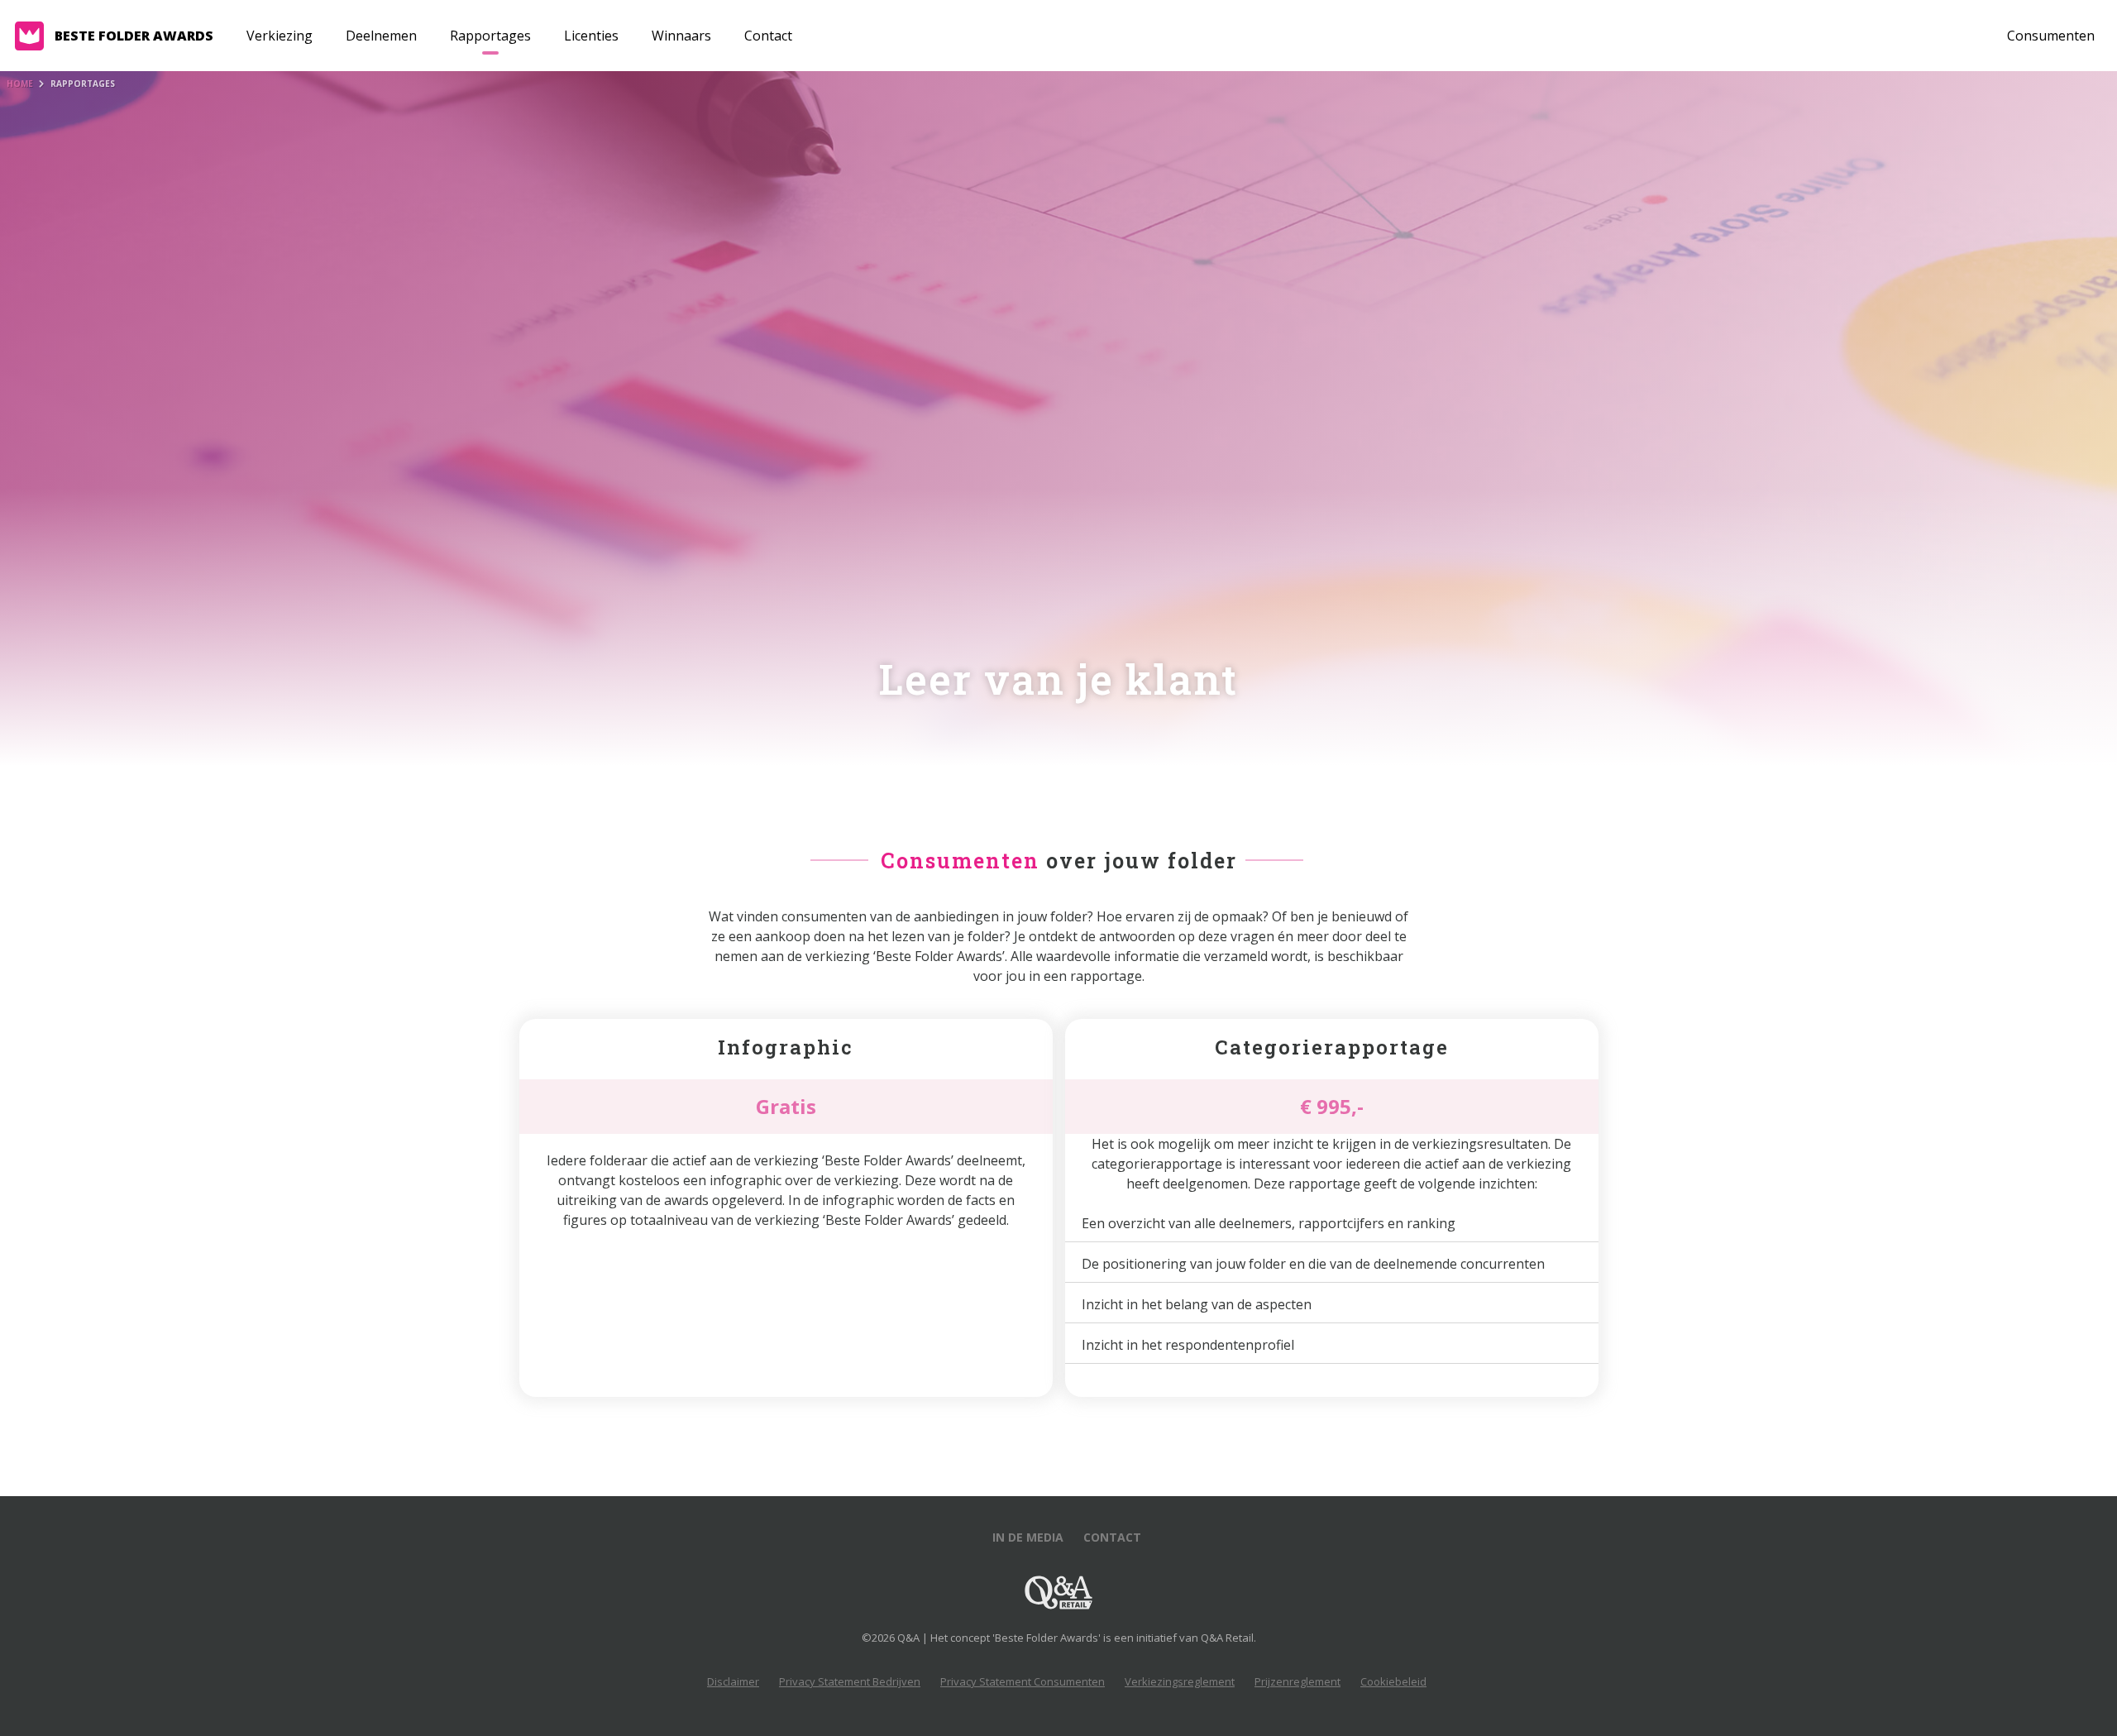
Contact (768, 36)
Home (20, 84)
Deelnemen (381, 36)
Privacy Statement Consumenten (1023, 1681)
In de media (1028, 1537)
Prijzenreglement (1297, 1681)
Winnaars (681, 36)
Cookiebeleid (1393, 1681)
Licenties (591, 36)
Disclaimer (733, 1681)
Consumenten (2051, 36)
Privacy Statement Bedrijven (850, 1681)
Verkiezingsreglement (1180, 1681)
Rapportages (490, 36)
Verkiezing (280, 36)
